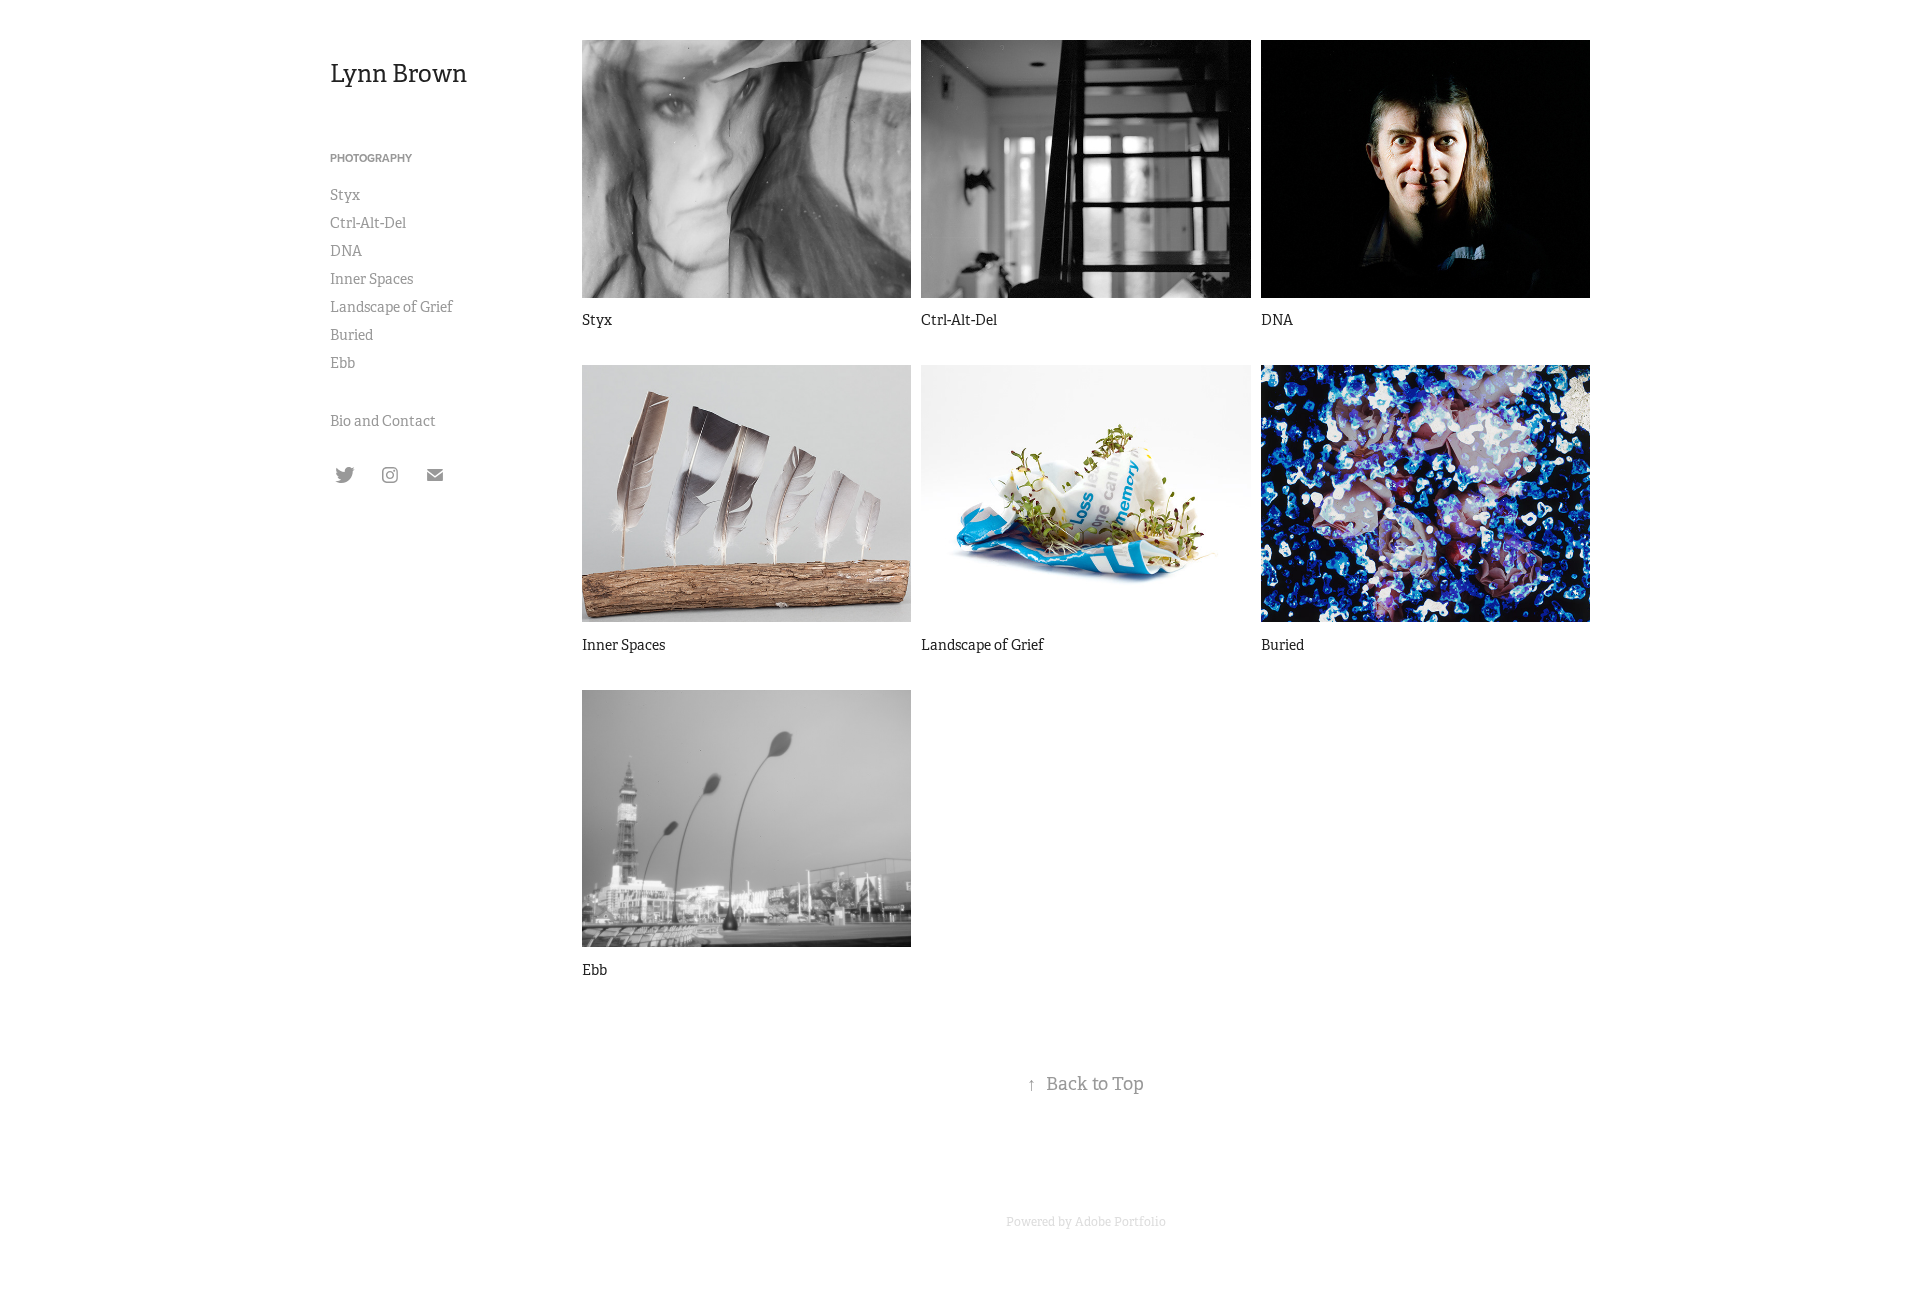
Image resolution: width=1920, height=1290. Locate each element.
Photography (371, 158)
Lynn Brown (398, 74)
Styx (345, 195)
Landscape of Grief (391, 307)
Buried (351, 335)
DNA (346, 251)
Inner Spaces (371, 279)
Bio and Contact (383, 421)
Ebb (342, 363)
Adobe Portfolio (1120, 1222)
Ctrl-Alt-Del (368, 223)
